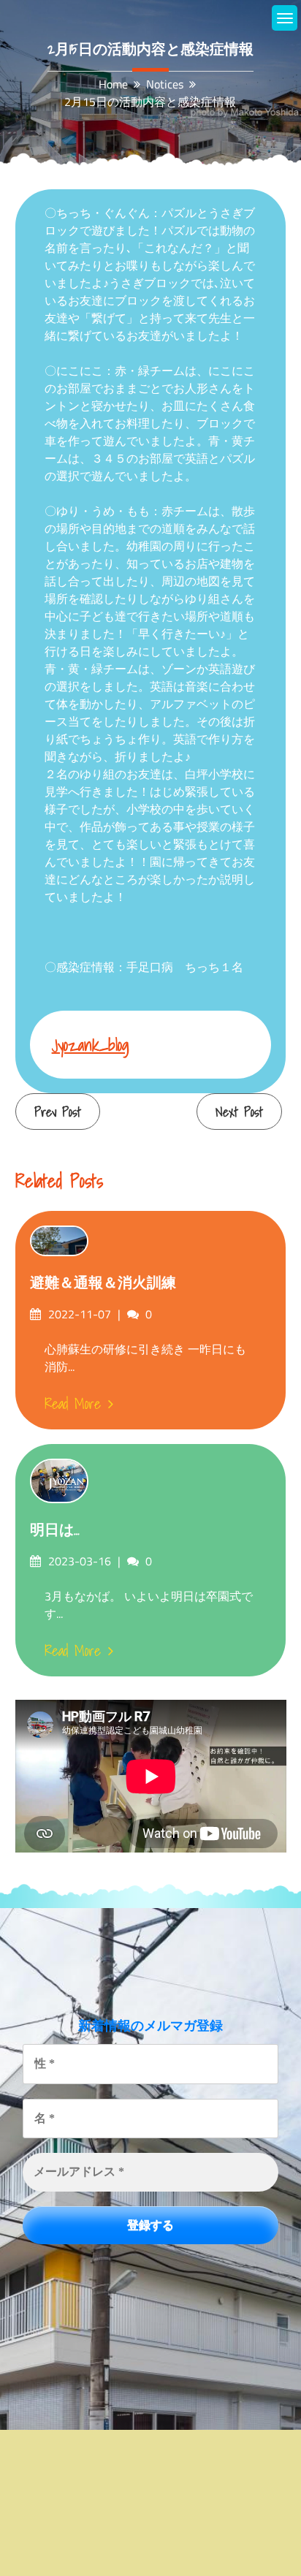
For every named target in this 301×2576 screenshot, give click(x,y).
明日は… (55, 1530)
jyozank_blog (91, 1045)
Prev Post (58, 1112)
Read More (73, 1404)
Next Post (239, 1112)
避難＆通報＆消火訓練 (103, 1283)
